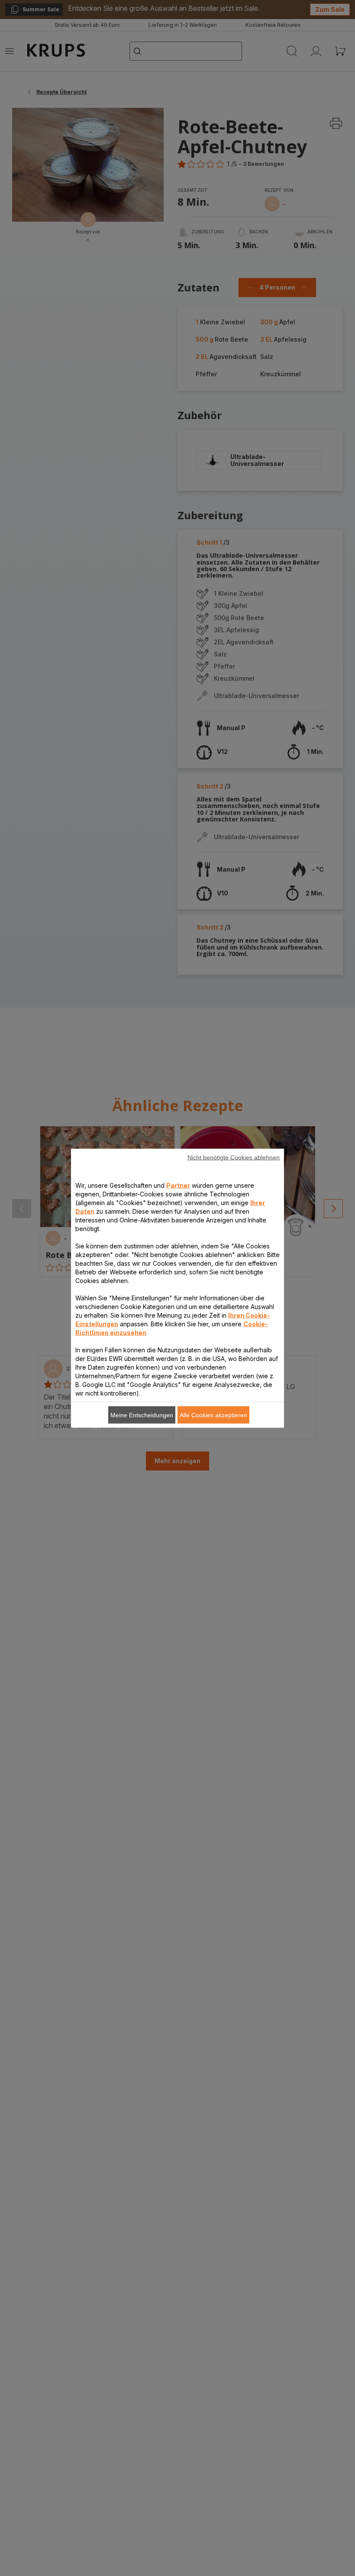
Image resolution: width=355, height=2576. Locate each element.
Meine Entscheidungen (142, 1415)
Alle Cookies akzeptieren (213, 1415)
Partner (178, 1185)
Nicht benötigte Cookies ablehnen (234, 1157)
